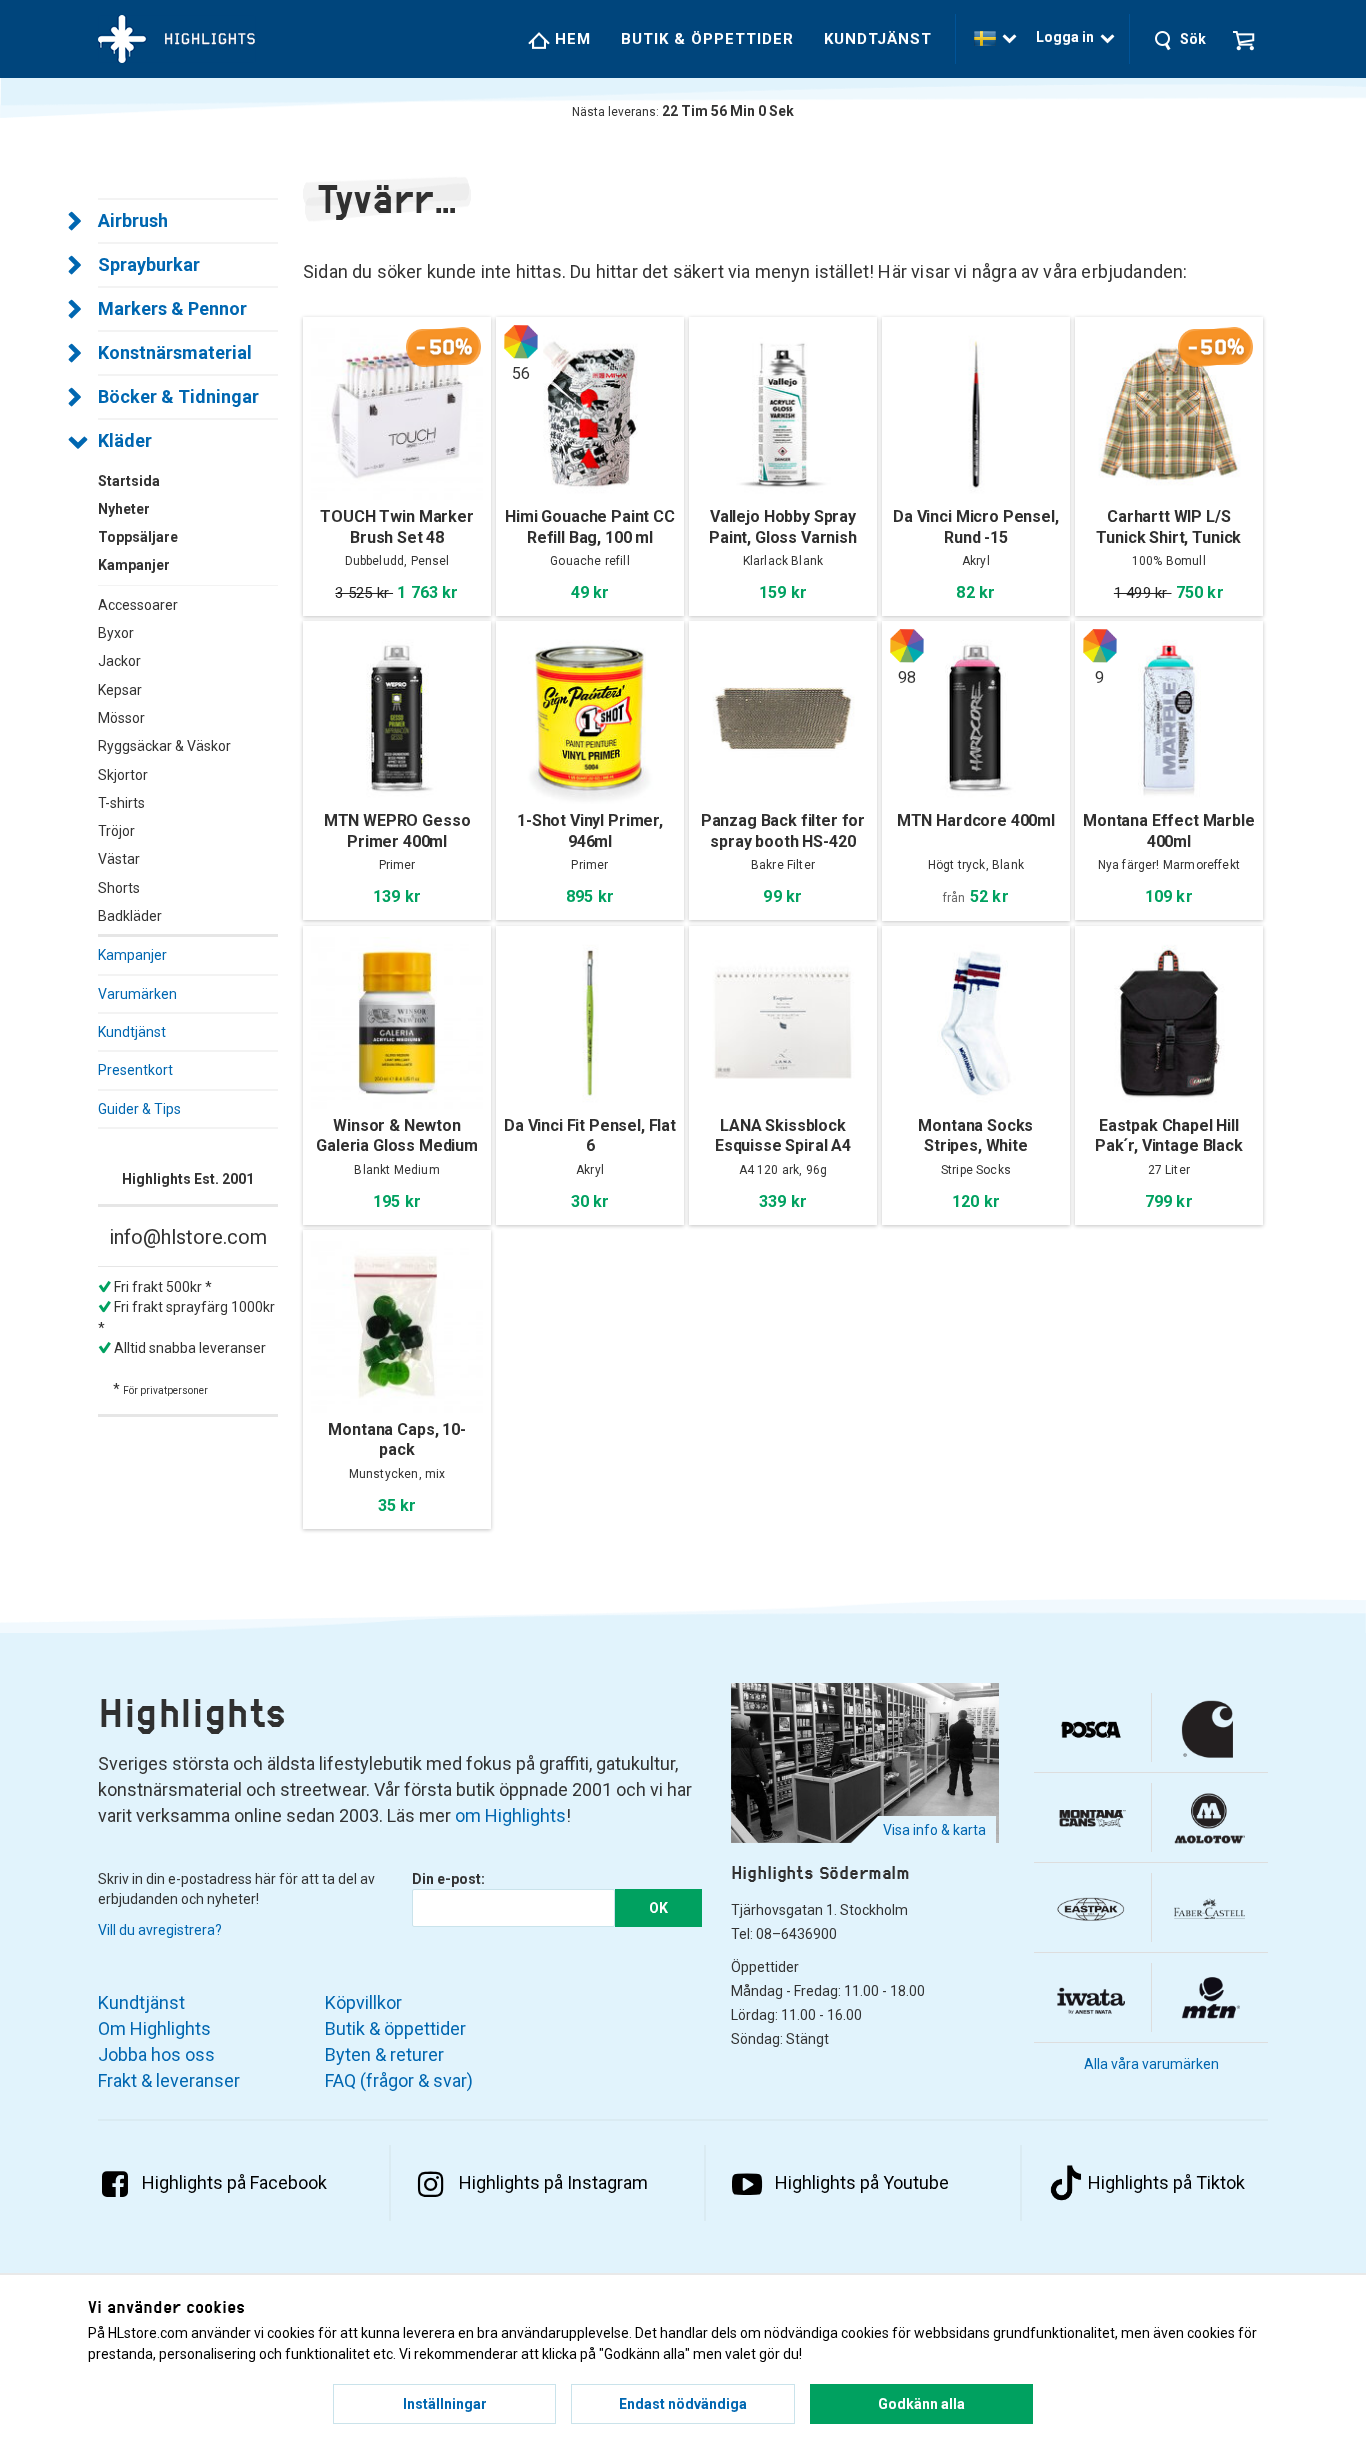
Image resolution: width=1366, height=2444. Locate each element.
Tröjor (116, 831)
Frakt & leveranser (169, 2080)
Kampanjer (132, 955)
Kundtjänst (878, 39)
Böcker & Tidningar (178, 396)
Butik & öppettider (707, 39)
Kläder (125, 440)
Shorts (119, 888)
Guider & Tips (139, 1109)
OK (658, 1908)
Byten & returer (384, 2054)
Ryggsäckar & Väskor (164, 746)
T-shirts (121, 803)
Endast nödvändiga (683, 2404)
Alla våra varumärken (1151, 2064)
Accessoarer (138, 605)
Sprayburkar (149, 264)
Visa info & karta (934, 1830)
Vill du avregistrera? (160, 1930)
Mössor (121, 718)
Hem (570, 39)
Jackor (119, 661)
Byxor (116, 633)
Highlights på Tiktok (1166, 2182)
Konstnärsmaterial (175, 352)
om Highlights (510, 1815)
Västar (119, 859)
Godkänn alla (921, 2404)
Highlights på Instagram (553, 2182)
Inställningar (445, 2404)
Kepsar (120, 690)
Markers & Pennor (172, 308)
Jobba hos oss (156, 2054)
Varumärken (137, 994)
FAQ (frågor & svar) (399, 2080)
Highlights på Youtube (862, 2182)
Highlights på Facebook (234, 2182)
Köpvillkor (363, 2002)
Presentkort (135, 1070)
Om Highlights (154, 2028)
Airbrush (133, 220)
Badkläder (130, 916)
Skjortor (123, 775)
